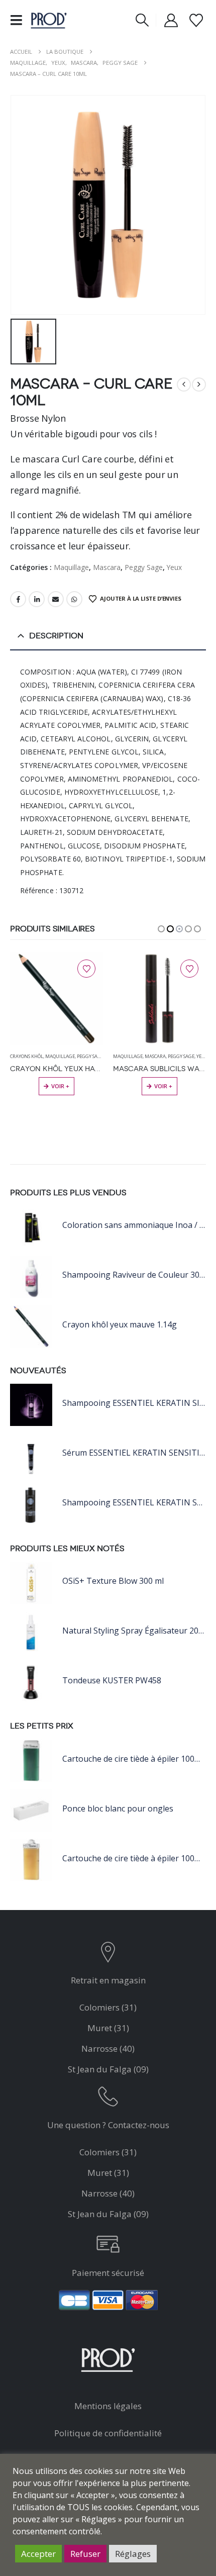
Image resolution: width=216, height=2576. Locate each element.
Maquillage (71, 567)
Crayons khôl (130, 1056)
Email (56, 599)
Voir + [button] (60, 1086)
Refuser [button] (85, 2554)
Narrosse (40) (108, 2048)
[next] (199, 385)
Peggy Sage (144, 567)
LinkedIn (37, 599)
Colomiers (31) (108, 2007)
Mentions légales (108, 2406)
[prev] (184, 385)
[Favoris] (196, 20)
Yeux (174, 567)
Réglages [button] (133, 2554)
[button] (19, 20)
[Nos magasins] (108, 1954)
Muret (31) (108, 2028)
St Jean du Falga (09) (108, 2069)
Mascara (107, 567)
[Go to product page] (57, 998)
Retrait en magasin (108, 1980)
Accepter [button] (38, 2554)
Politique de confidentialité (108, 2433)
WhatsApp (74, 599)
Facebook (18, 599)
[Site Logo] (49, 20)
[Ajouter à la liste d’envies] (86, 969)
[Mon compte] (171, 20)
